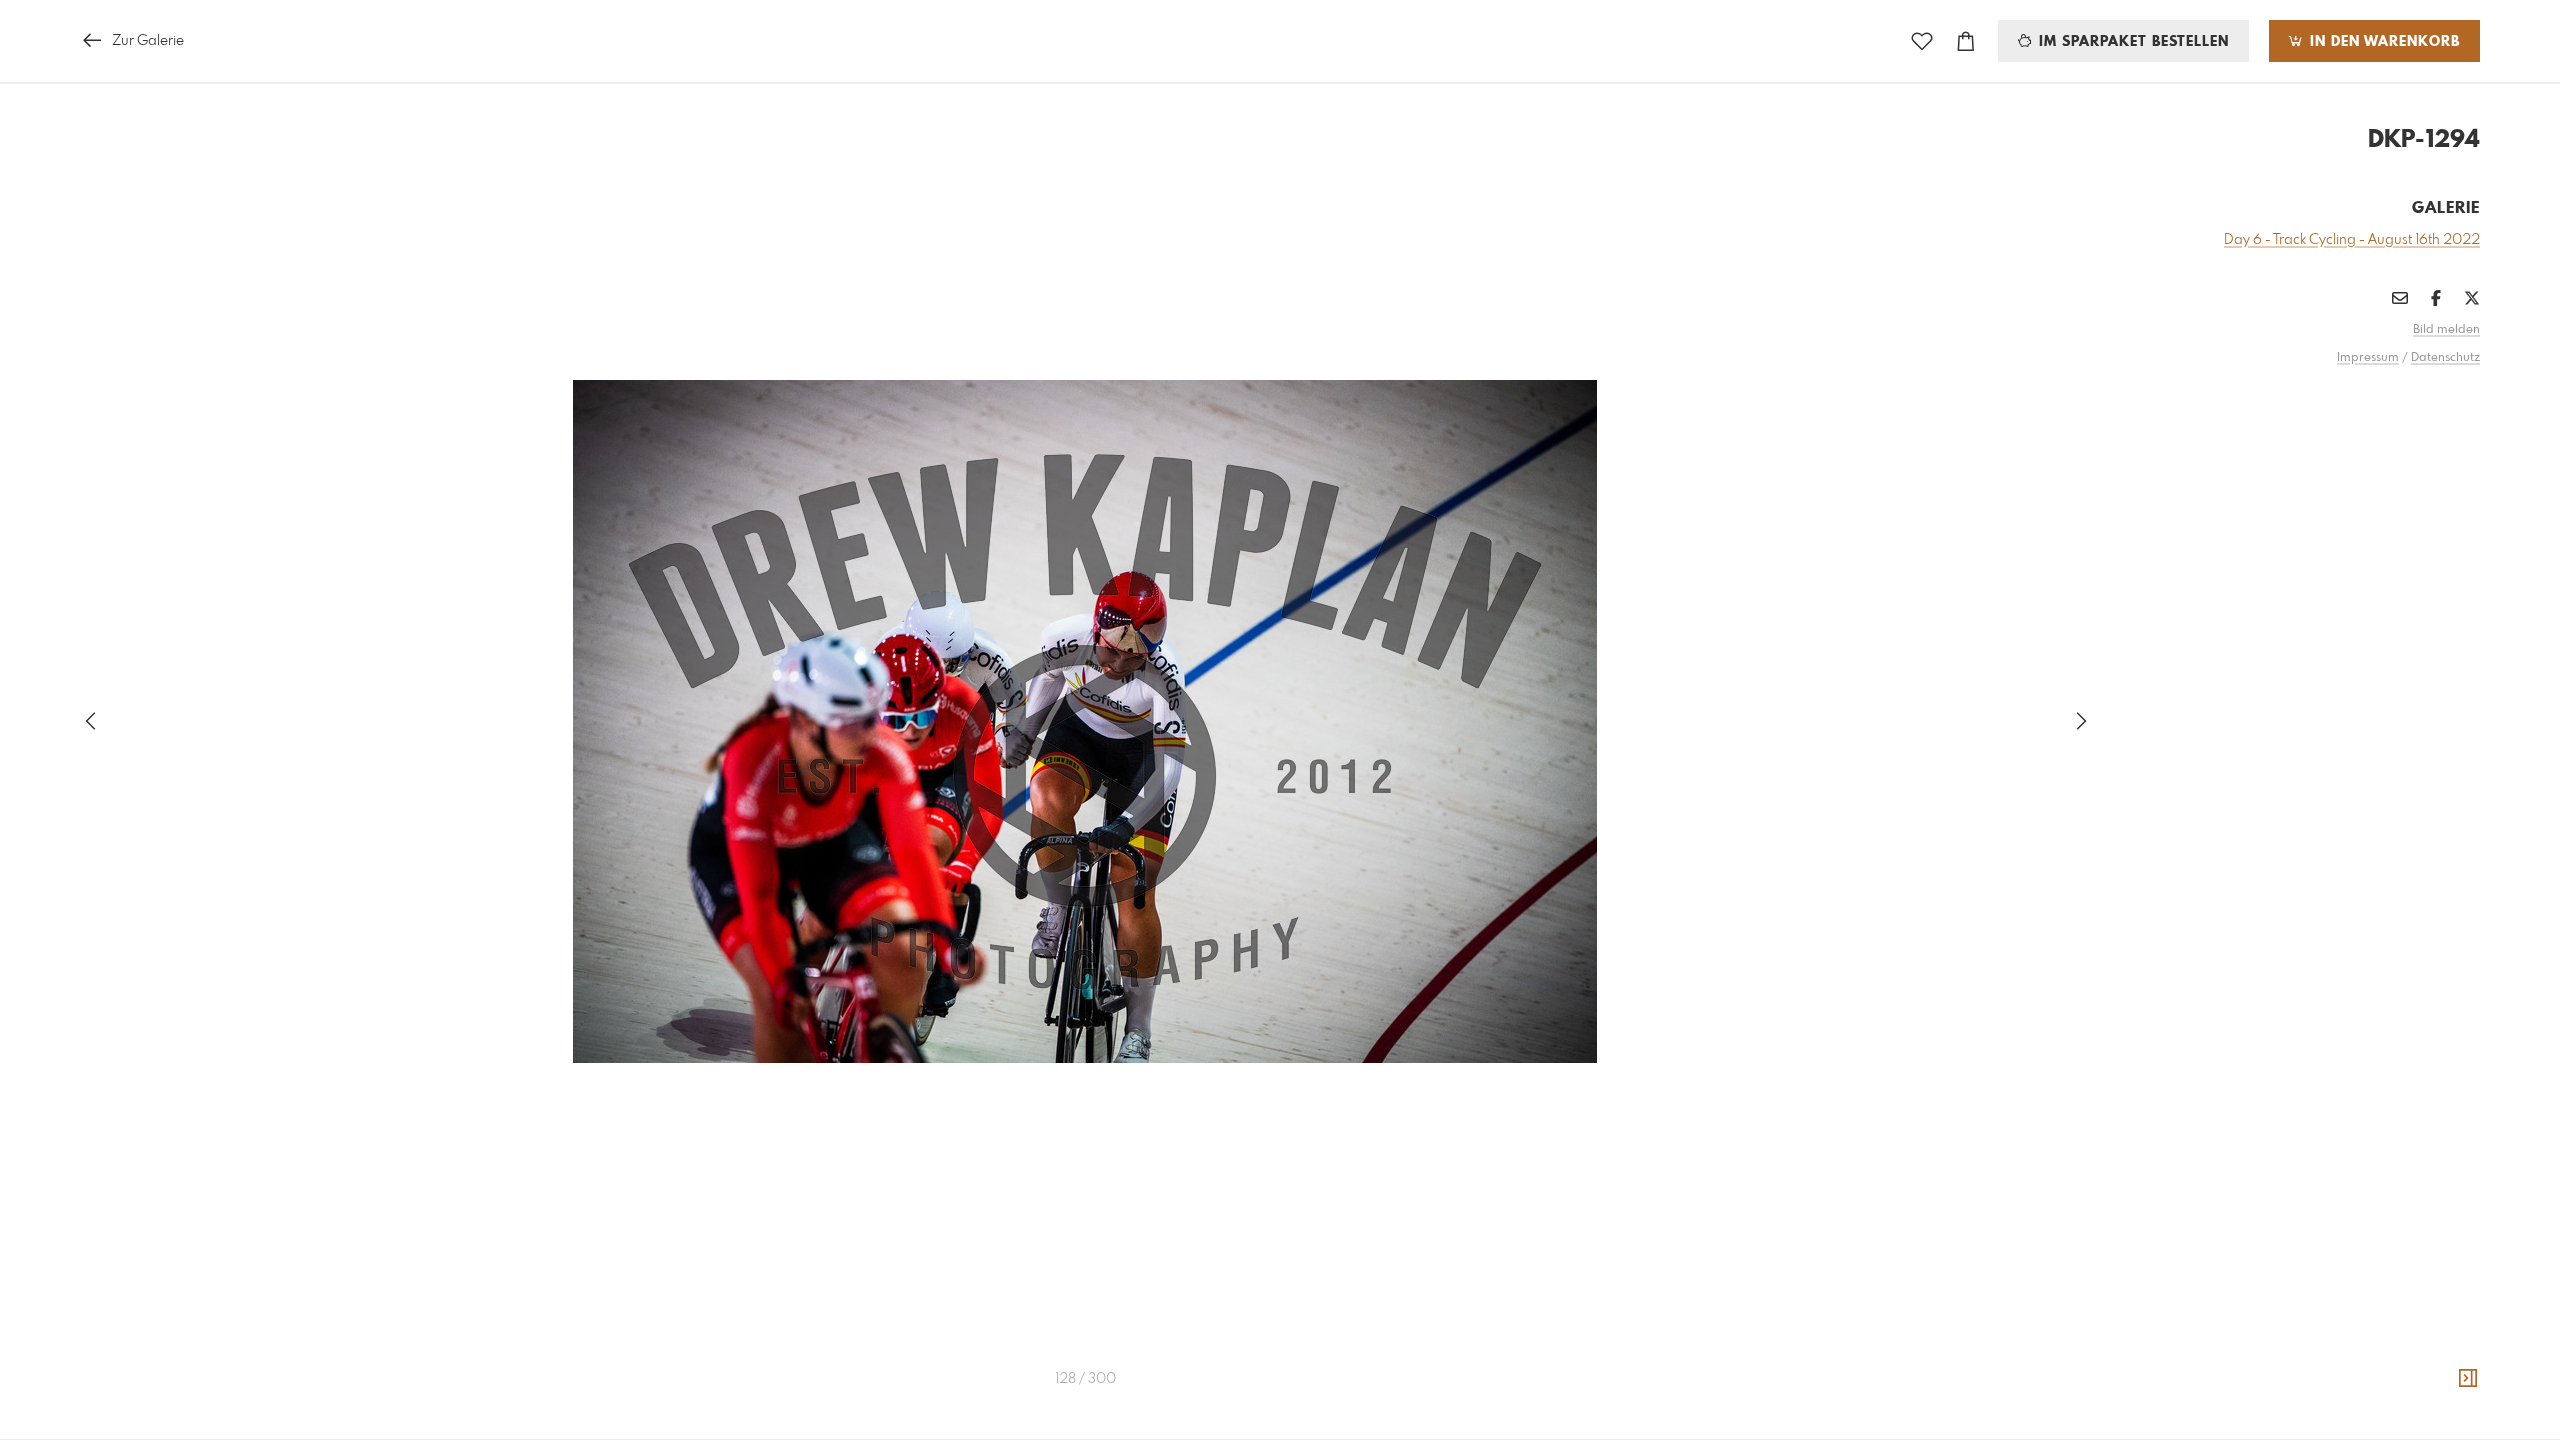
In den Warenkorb (2382, 42)
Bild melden (2446, 330)
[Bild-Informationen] (2468, 1379)
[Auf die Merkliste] (1922, 41)
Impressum (2368, 358)
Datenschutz (2445, 358)
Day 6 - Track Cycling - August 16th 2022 (2352, 240)
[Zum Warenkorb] (1966, 41)
